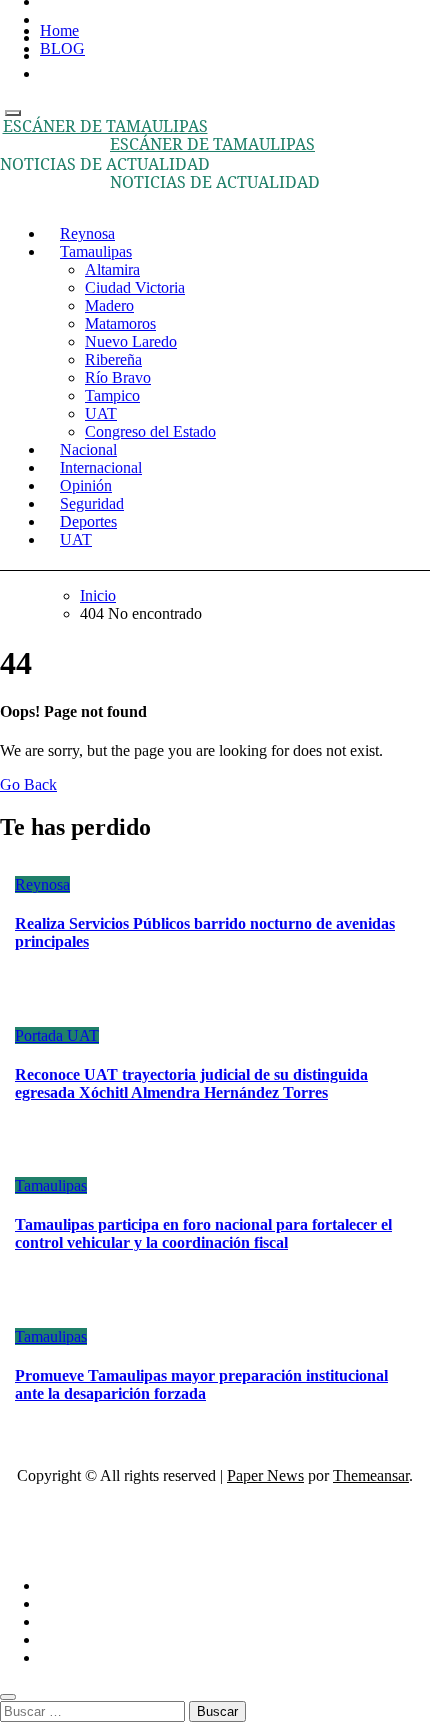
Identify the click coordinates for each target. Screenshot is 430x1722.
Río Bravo (118, 377)
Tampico (112, 395)
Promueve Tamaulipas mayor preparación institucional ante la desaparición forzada (201, 1384)
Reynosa (42, 884)
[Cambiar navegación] (13, 113)
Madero (109, 305)
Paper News (265, 1475)
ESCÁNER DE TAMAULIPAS (105, 126)
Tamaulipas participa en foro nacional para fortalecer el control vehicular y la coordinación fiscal (203, 1233)
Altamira (112, 269)
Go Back (28, 784)
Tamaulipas (96, 251)
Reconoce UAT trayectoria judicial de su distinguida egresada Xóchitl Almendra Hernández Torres (191, 1083)
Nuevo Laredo (131, 341)
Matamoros (120, 323)
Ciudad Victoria (135, 287)
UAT (101, 413)
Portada (41, 1035)
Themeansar (371, 1475)
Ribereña (113, 359)
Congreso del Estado (150, 431)
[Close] (8, 1697)
